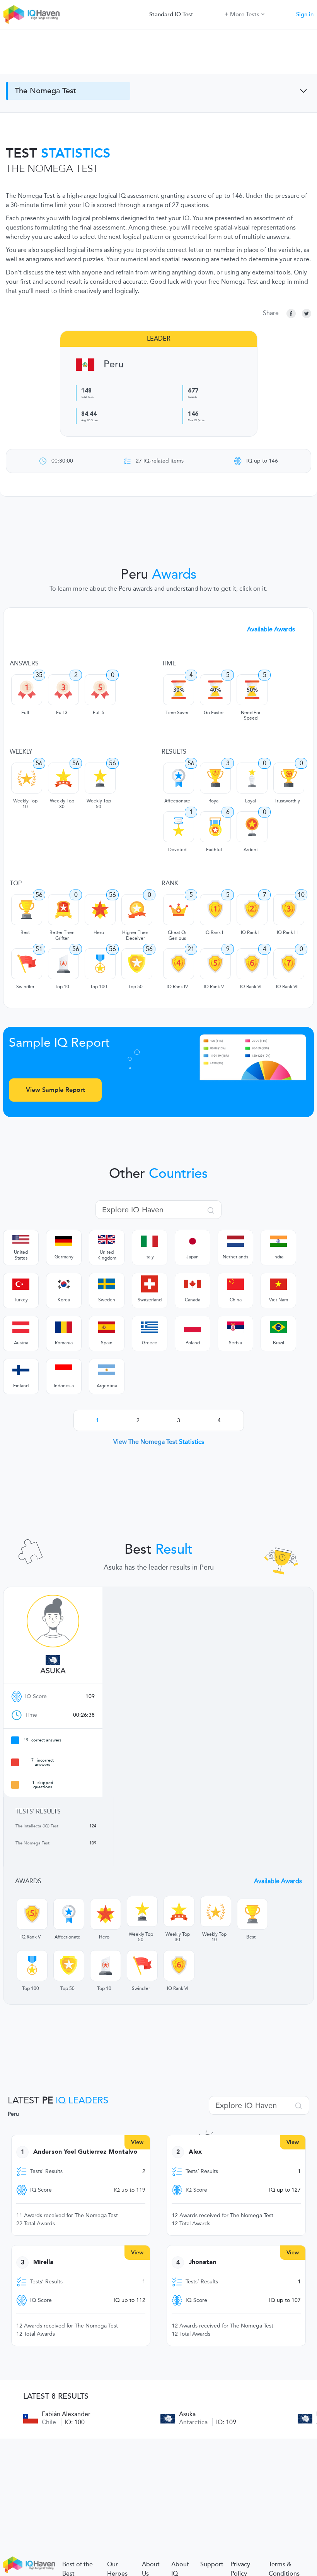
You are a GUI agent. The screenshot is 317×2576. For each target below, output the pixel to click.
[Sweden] (107, 1284)
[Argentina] (107, 1370)
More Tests (245, 14)
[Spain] (107, 1327)
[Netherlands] (235, 1241)
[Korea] (64, 1284)
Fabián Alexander (66, 2414)
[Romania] (64, 1327)
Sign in (305, 14)
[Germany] (64, 1241)
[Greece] (150, 1327)
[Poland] (193, 1327)
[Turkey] (21, 1284)
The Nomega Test (45, 91)
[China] (235, 1284)
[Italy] (150, 1241)
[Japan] (193, 1241)
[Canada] (193, 1284)
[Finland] (21, 1370)
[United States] (21, 1239)
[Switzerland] (150, 1284)
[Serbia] (235, 1327)
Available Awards (271, 629)
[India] (278, 1241)
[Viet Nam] (278, 1284)
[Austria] (21, 1327)
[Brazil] (278, 1327)
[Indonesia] (64, 1370)
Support (212, 2564)
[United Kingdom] (107, 1239)
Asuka (53, 1671)
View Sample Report (55, 1090)
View (137, 2142)
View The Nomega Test (159, 1442)
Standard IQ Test (171, 14)
